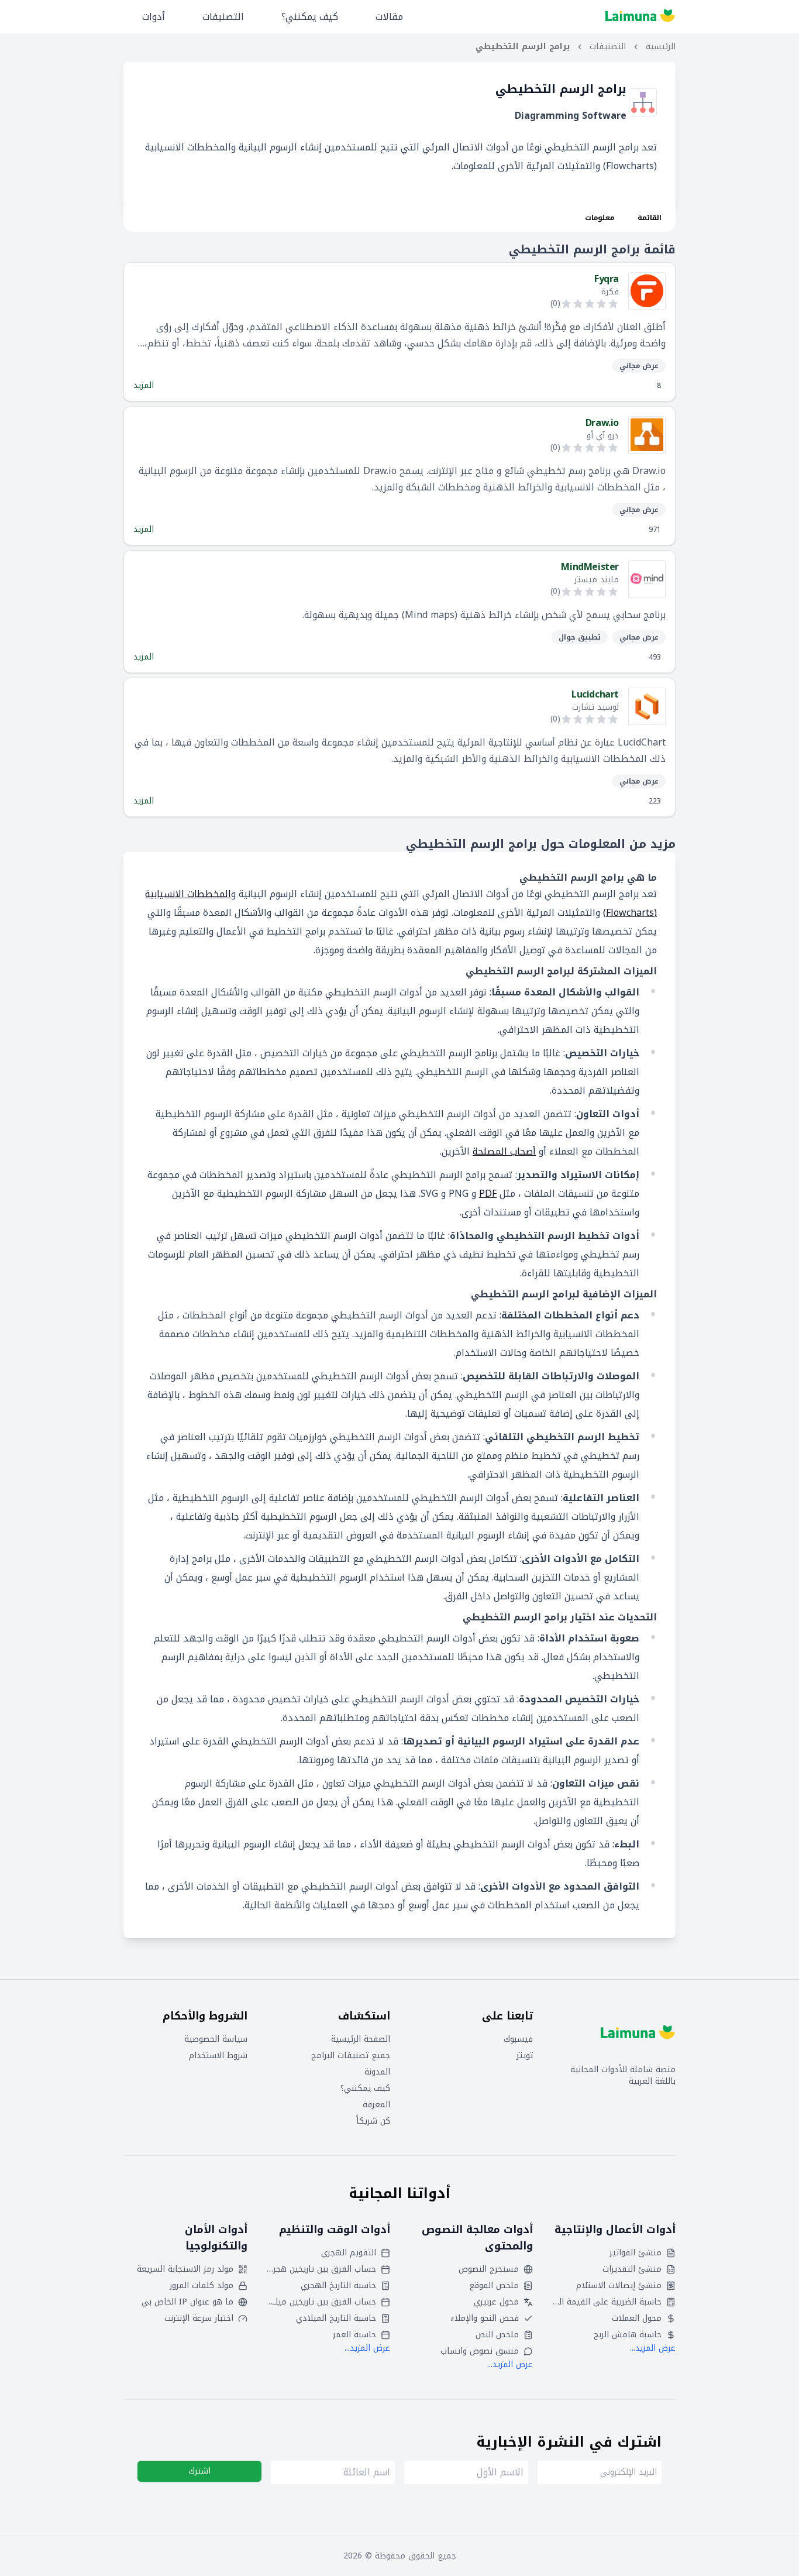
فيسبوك (518, 2039)
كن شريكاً (373, 2121)
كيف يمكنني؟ (310, 17)
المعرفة (376, 2105)
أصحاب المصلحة (504, 1151)
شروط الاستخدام (218, 2056)
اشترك (199, 2471)
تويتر (525, 2056)
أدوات (154, 17)
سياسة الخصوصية (216, 2039)
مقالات (389, 17)
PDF (488, 1193)
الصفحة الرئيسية (361, 2039)
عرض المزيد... (653, 2348)
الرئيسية (661, 47)
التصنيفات (223, 17)
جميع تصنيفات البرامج (351, 2056)
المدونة (377, 2072)
